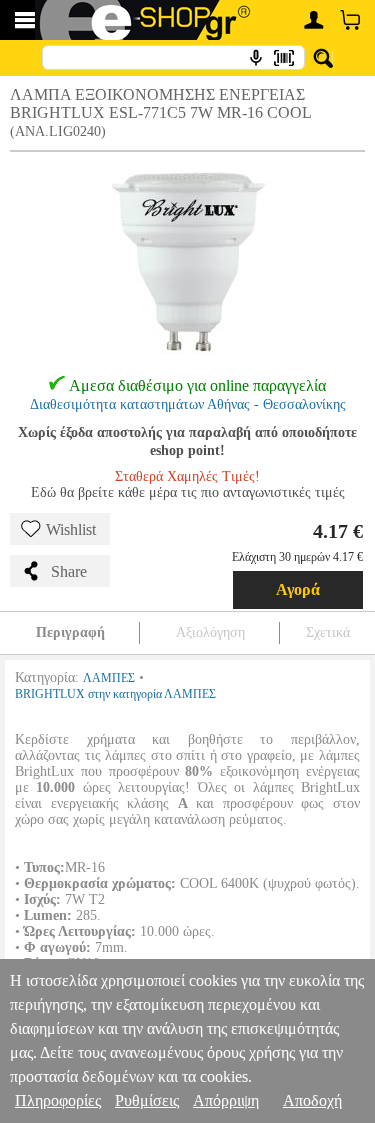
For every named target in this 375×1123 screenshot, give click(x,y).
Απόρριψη (226, 1100)
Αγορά (298, 589)
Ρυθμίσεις (147, 1100)
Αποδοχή (312, 1100)
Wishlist (71, 529)
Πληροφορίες (58, 1100)
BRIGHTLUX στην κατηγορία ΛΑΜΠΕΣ (115, 694)
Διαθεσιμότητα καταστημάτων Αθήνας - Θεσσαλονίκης (188, 404)
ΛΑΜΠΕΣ (109, 678)
